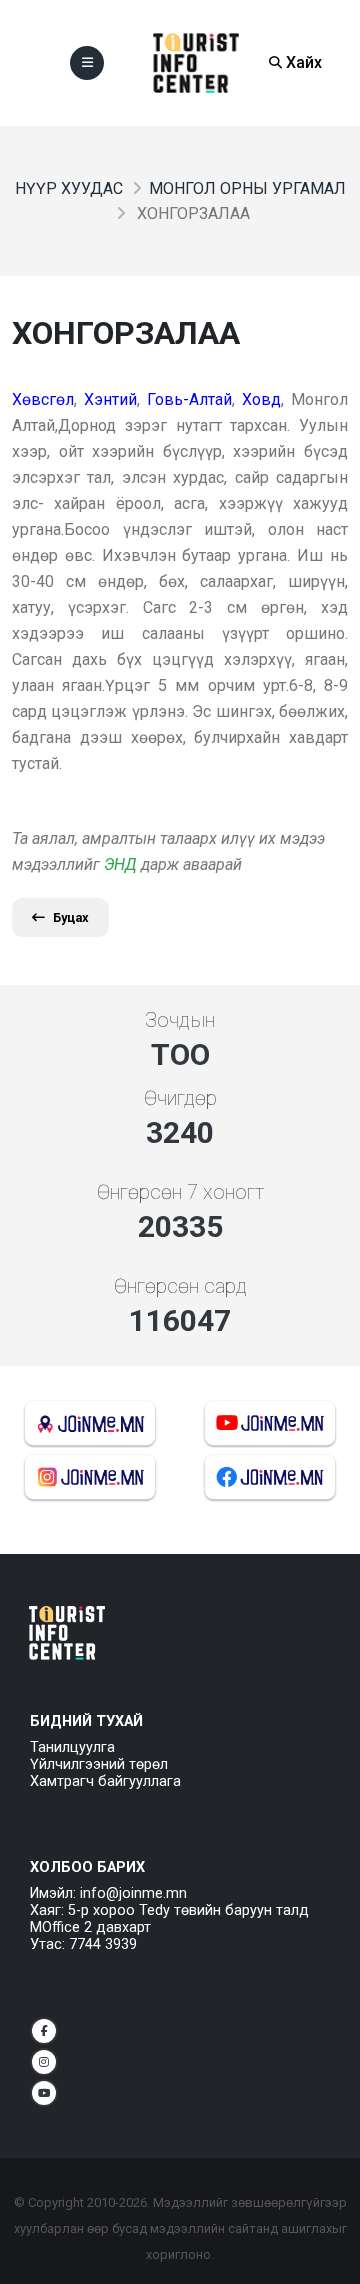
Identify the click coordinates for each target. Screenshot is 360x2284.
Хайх (302, 62)
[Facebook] (44, 2031)
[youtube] (44, 2093)
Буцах (71, 917)
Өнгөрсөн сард (180, 1286)
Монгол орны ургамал (247, 188)
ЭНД (120, 864)
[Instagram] (44, 2062)
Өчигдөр (180, 1098)
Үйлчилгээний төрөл (99, 1764)
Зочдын (180, 1020)
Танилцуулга (72, 1747)
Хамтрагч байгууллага (105, 1781)
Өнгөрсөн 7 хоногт (180, 1192)
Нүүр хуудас (69, 188)
